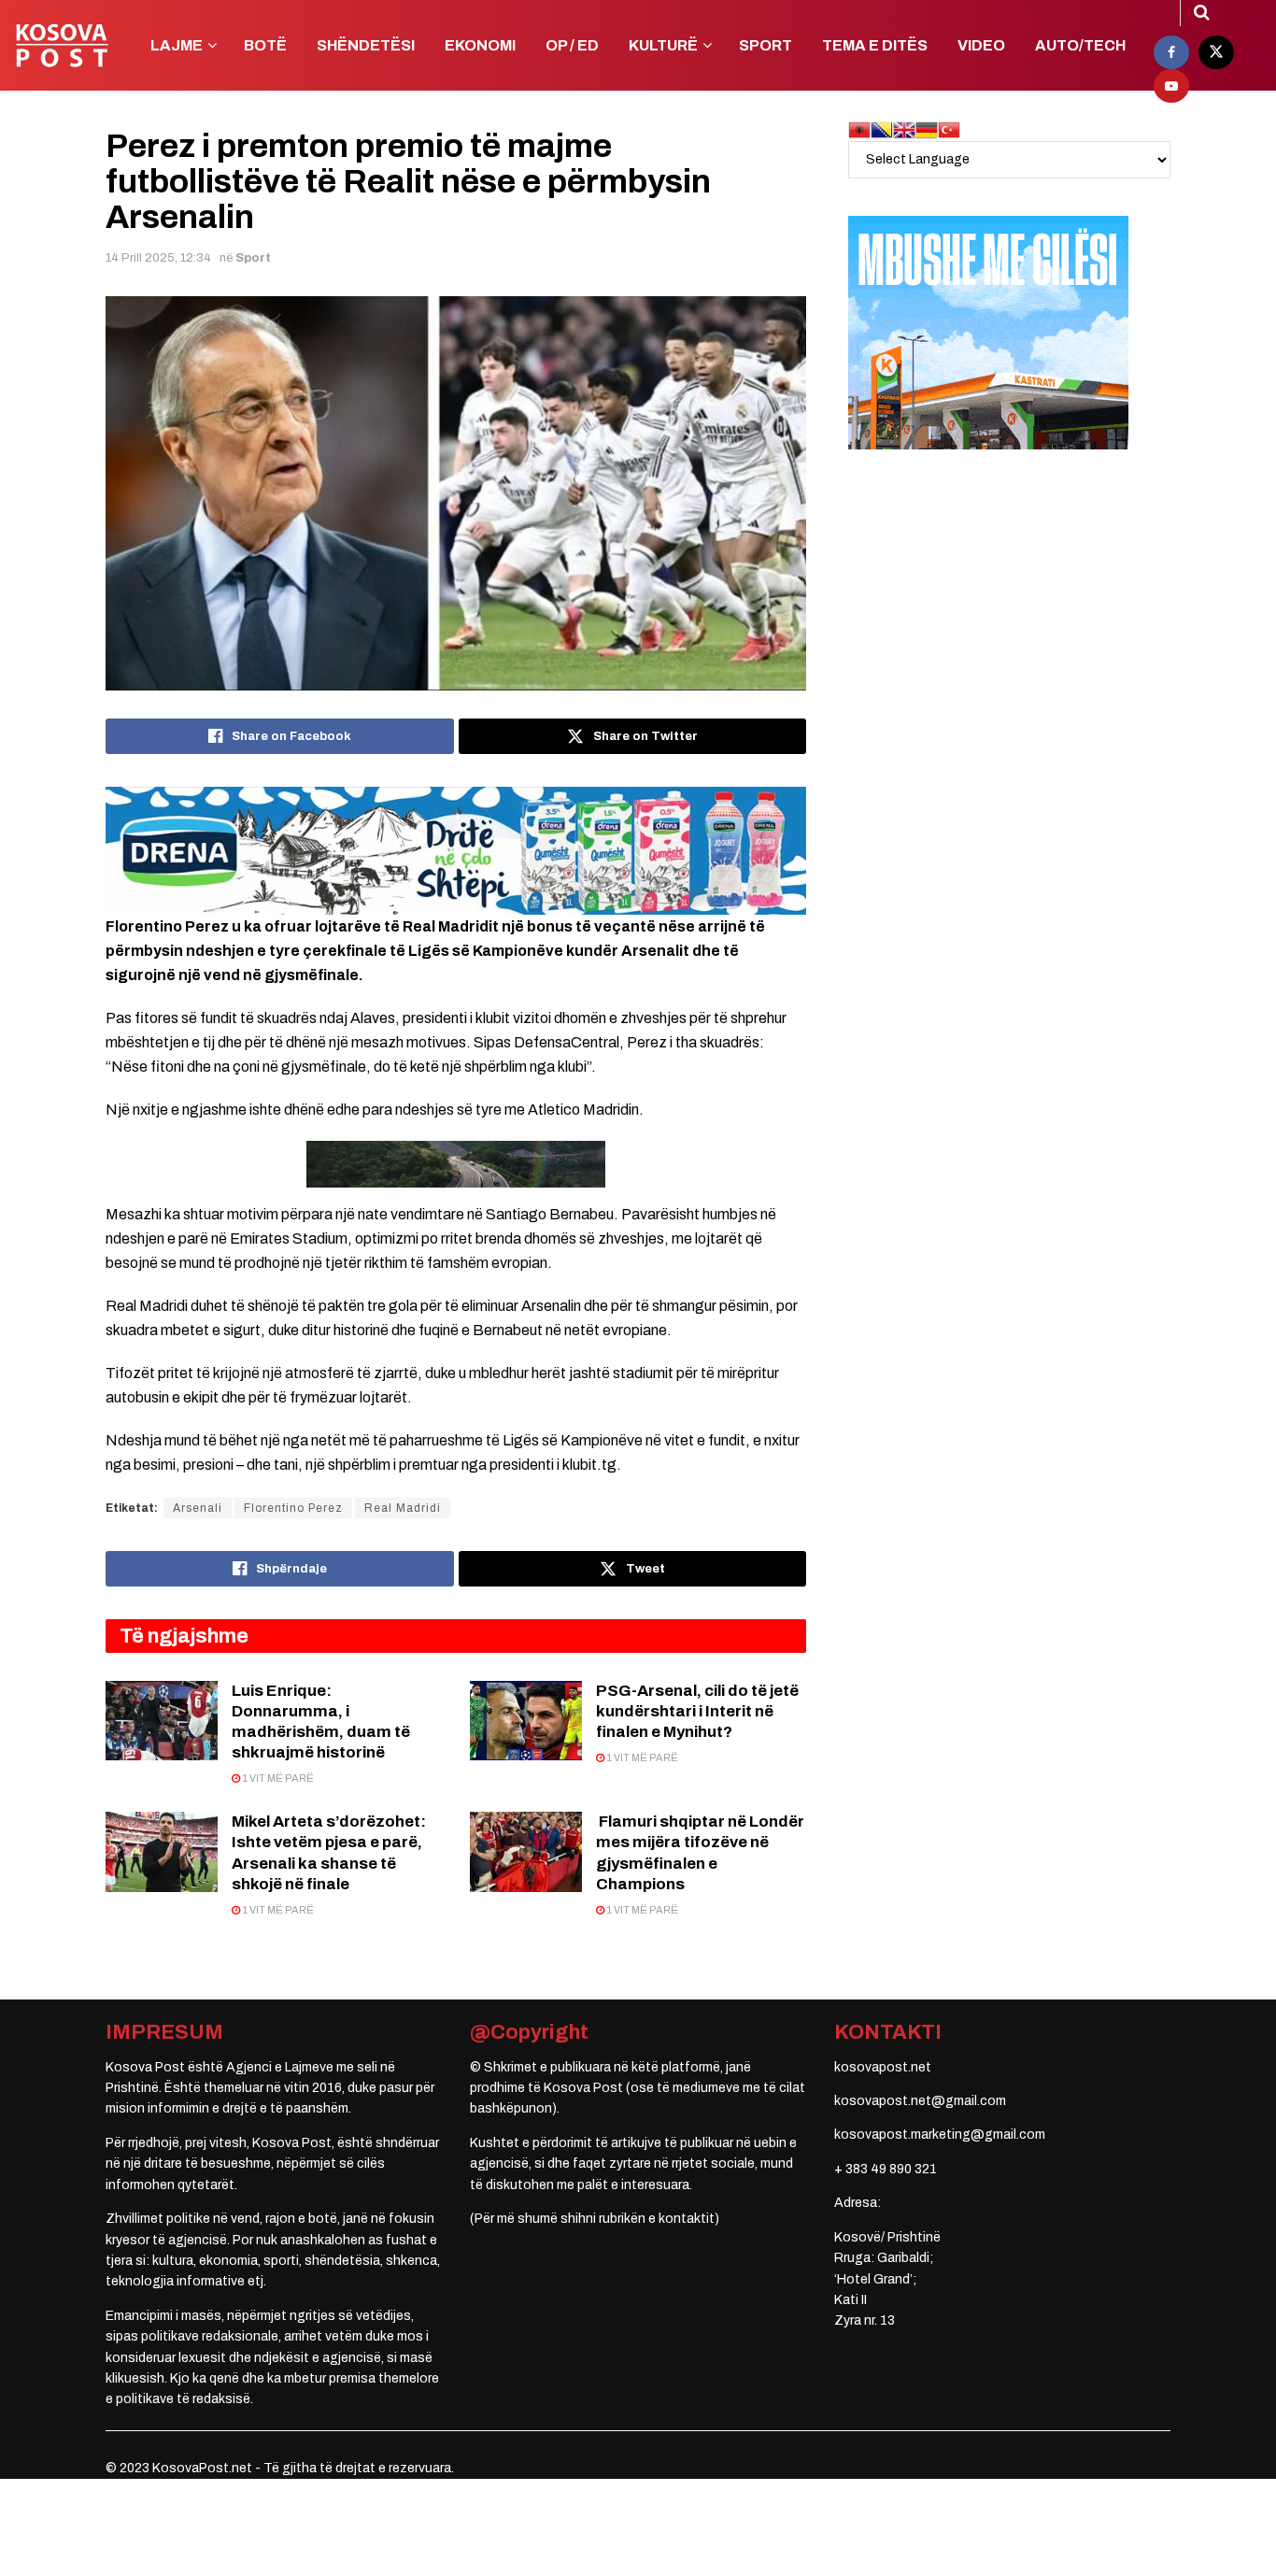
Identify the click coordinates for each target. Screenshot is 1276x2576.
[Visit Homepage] (62, 46)
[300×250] (988, 332)
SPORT (766, 45)
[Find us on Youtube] (1171, 86)
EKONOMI (480, 45)
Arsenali (198, 1508)
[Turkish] (949, 129)
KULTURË (663, 45)
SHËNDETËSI (366, 45)
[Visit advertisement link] (456, 850)
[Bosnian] (882, 129)
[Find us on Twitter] (1216, 52)
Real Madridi (403, 1508)
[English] (904, 129)
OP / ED (572, 45)
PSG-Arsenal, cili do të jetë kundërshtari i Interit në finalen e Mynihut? (697, 1711)
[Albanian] (859, 129)
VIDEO (981, 45)
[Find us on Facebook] (1171, 52)
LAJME (177, 45)
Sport (253, 258)
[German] (927, 129)
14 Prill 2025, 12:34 (158, 258)
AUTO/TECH (1080, 45)
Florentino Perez (293, 1508)
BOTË (265, 45)
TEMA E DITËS (875, 45)
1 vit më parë (277, 1778)
